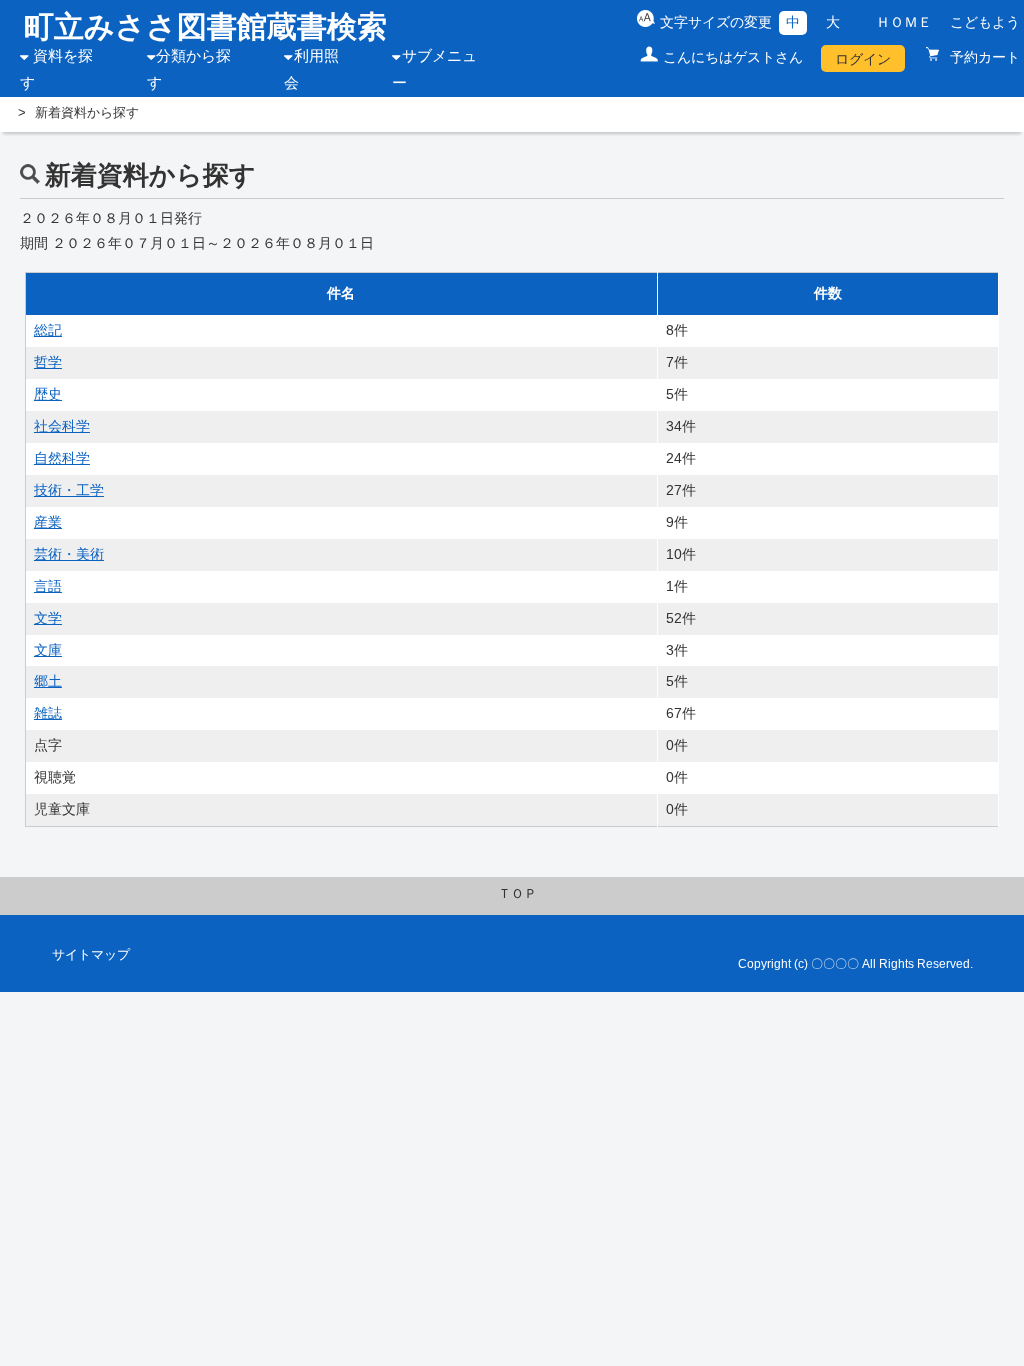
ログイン (863, 59)
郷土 (48, 681)
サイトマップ (91, 955)
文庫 (48, 650)
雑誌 (48, 713)
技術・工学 (69, 490)
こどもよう (985, 22)
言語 (48, 586)
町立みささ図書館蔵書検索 (205, 26)
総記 (48, 330)
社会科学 (62, 426)
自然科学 (62, 458)
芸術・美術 (69, 554)
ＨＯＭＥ (904, 22)
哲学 (48, 362)
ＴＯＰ (517, 894)
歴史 (48, 394)
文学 (48, 618)
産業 (48, 522)
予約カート (983, 57)
